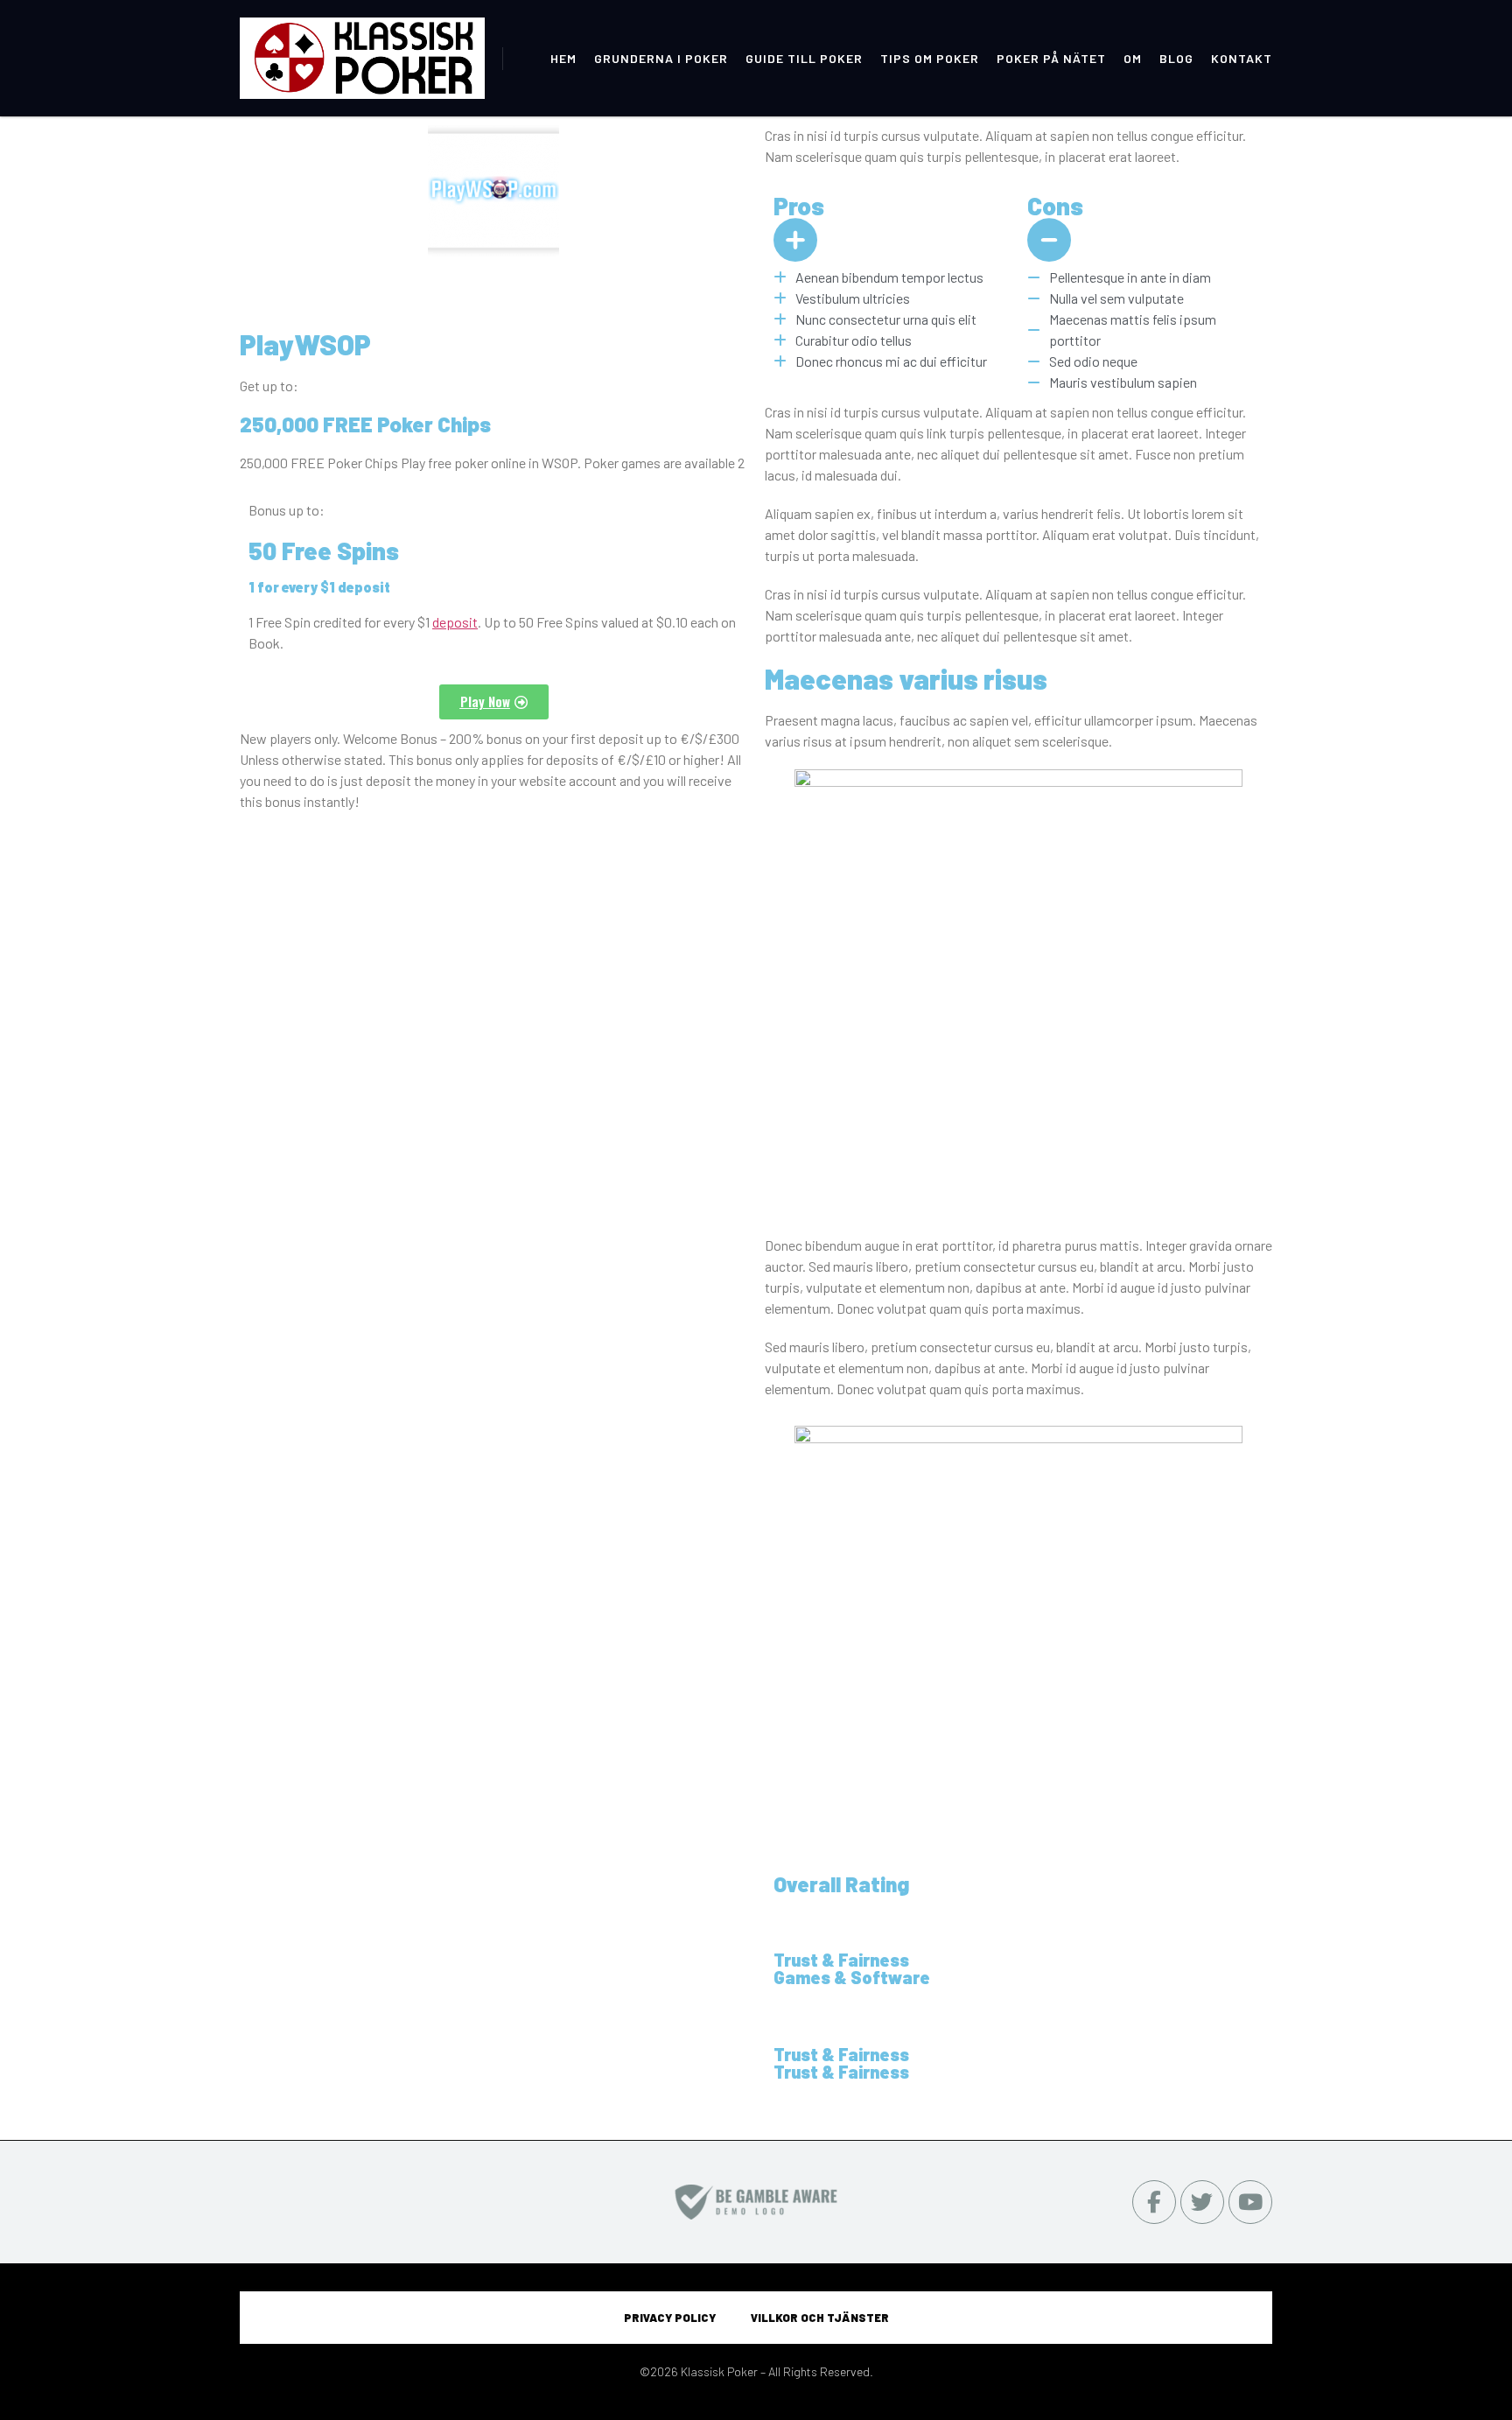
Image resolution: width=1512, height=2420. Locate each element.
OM (1133, 58)
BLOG (1176, 58)
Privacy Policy (670, 2318)
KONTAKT (1242, 58)
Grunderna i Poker (661, 58)
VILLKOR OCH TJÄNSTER (820, 2318)
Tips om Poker (930, 58)
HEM (563, 58)
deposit (455, 622)
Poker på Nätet (1051, 58)
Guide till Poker (804, 58)
